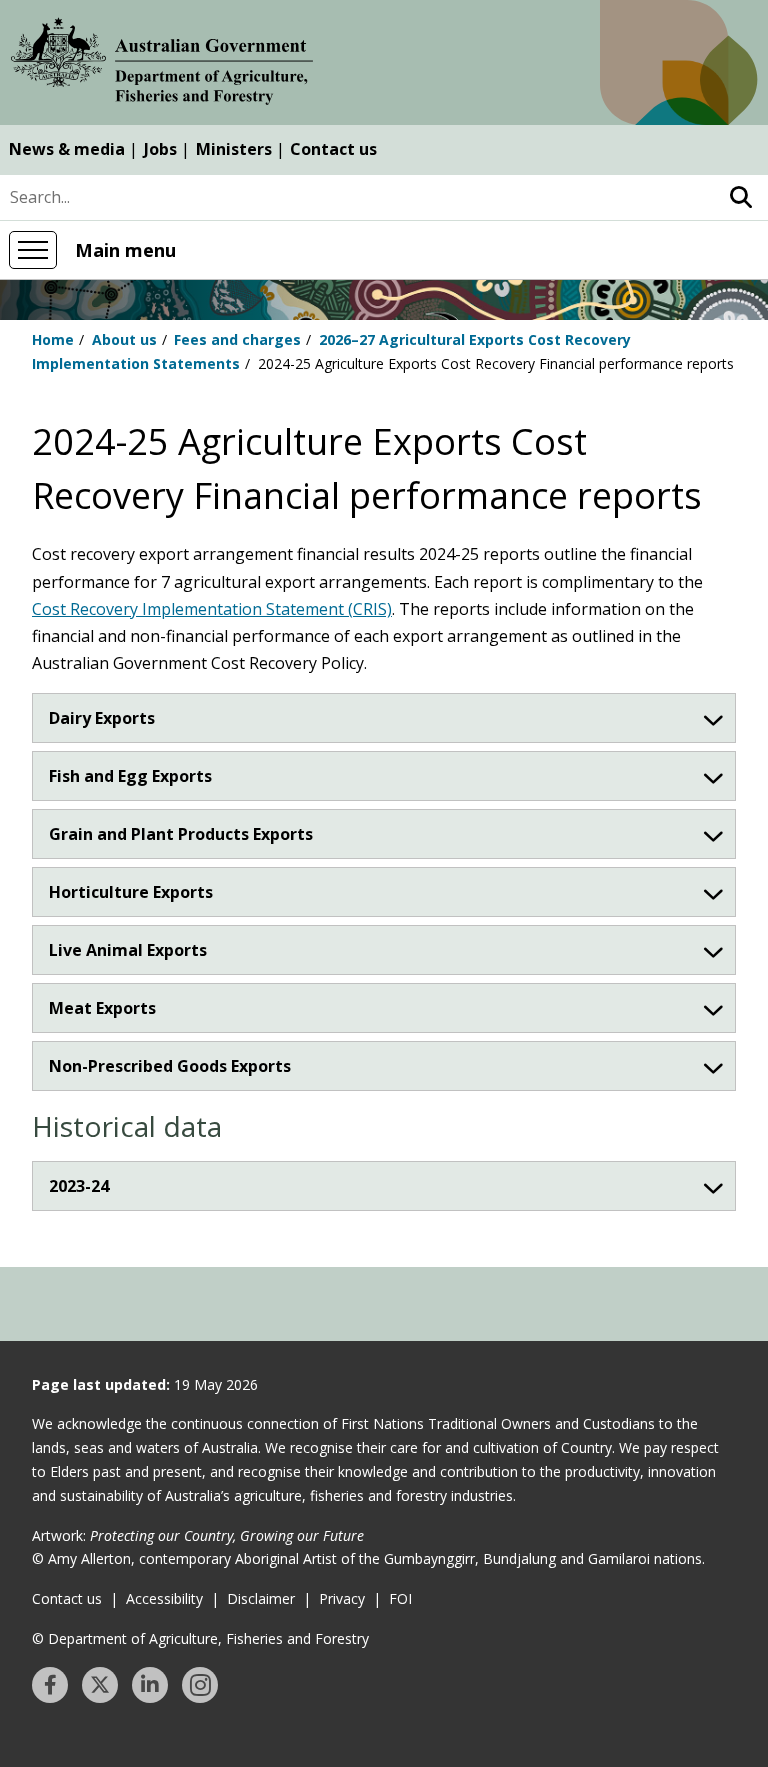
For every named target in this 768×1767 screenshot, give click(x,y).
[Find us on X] (100, 1685)
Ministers (234, 149)
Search (740, 197)
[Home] (162, 65)
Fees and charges (237, 339)
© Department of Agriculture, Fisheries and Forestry (200, 1638)
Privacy (342, 1598)
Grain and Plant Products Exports (181, 834)
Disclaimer (261, 1598)
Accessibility (164, 1598)
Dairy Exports (102, 718)
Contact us (333, 149)
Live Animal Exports (128, 950)
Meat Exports (102, 1008)
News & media (67, 149)
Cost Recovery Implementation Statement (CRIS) (212, 609)
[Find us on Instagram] (200, 1685)
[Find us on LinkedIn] (150, 1685)
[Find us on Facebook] (50, 1685)
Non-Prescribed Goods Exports (170, 1066)
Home (53, 339)
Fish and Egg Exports (130, 776)
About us (124, 339)
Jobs (160, 149)
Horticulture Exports (131, 892)
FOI (400, 1598)
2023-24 (79, 1186)
